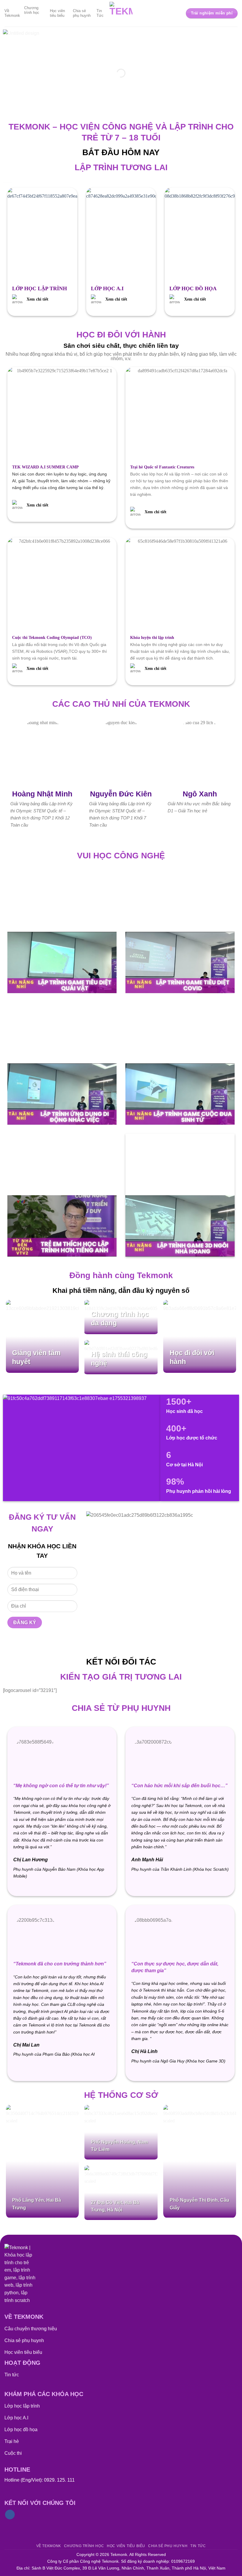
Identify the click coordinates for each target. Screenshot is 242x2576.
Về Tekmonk (12, 13)
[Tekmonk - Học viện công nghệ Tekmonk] (121, 13)
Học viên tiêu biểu (57, 13)
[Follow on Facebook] (10, 2515)
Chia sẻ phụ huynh (82, 13)
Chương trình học (32, 10)
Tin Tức (100, 13)
